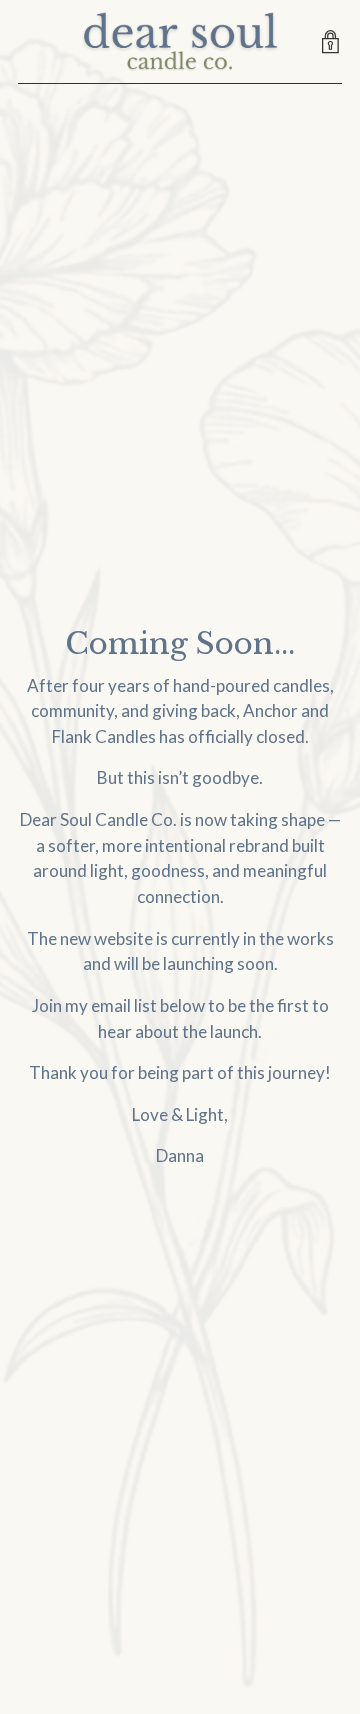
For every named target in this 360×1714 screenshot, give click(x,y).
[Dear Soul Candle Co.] (180, 42)
